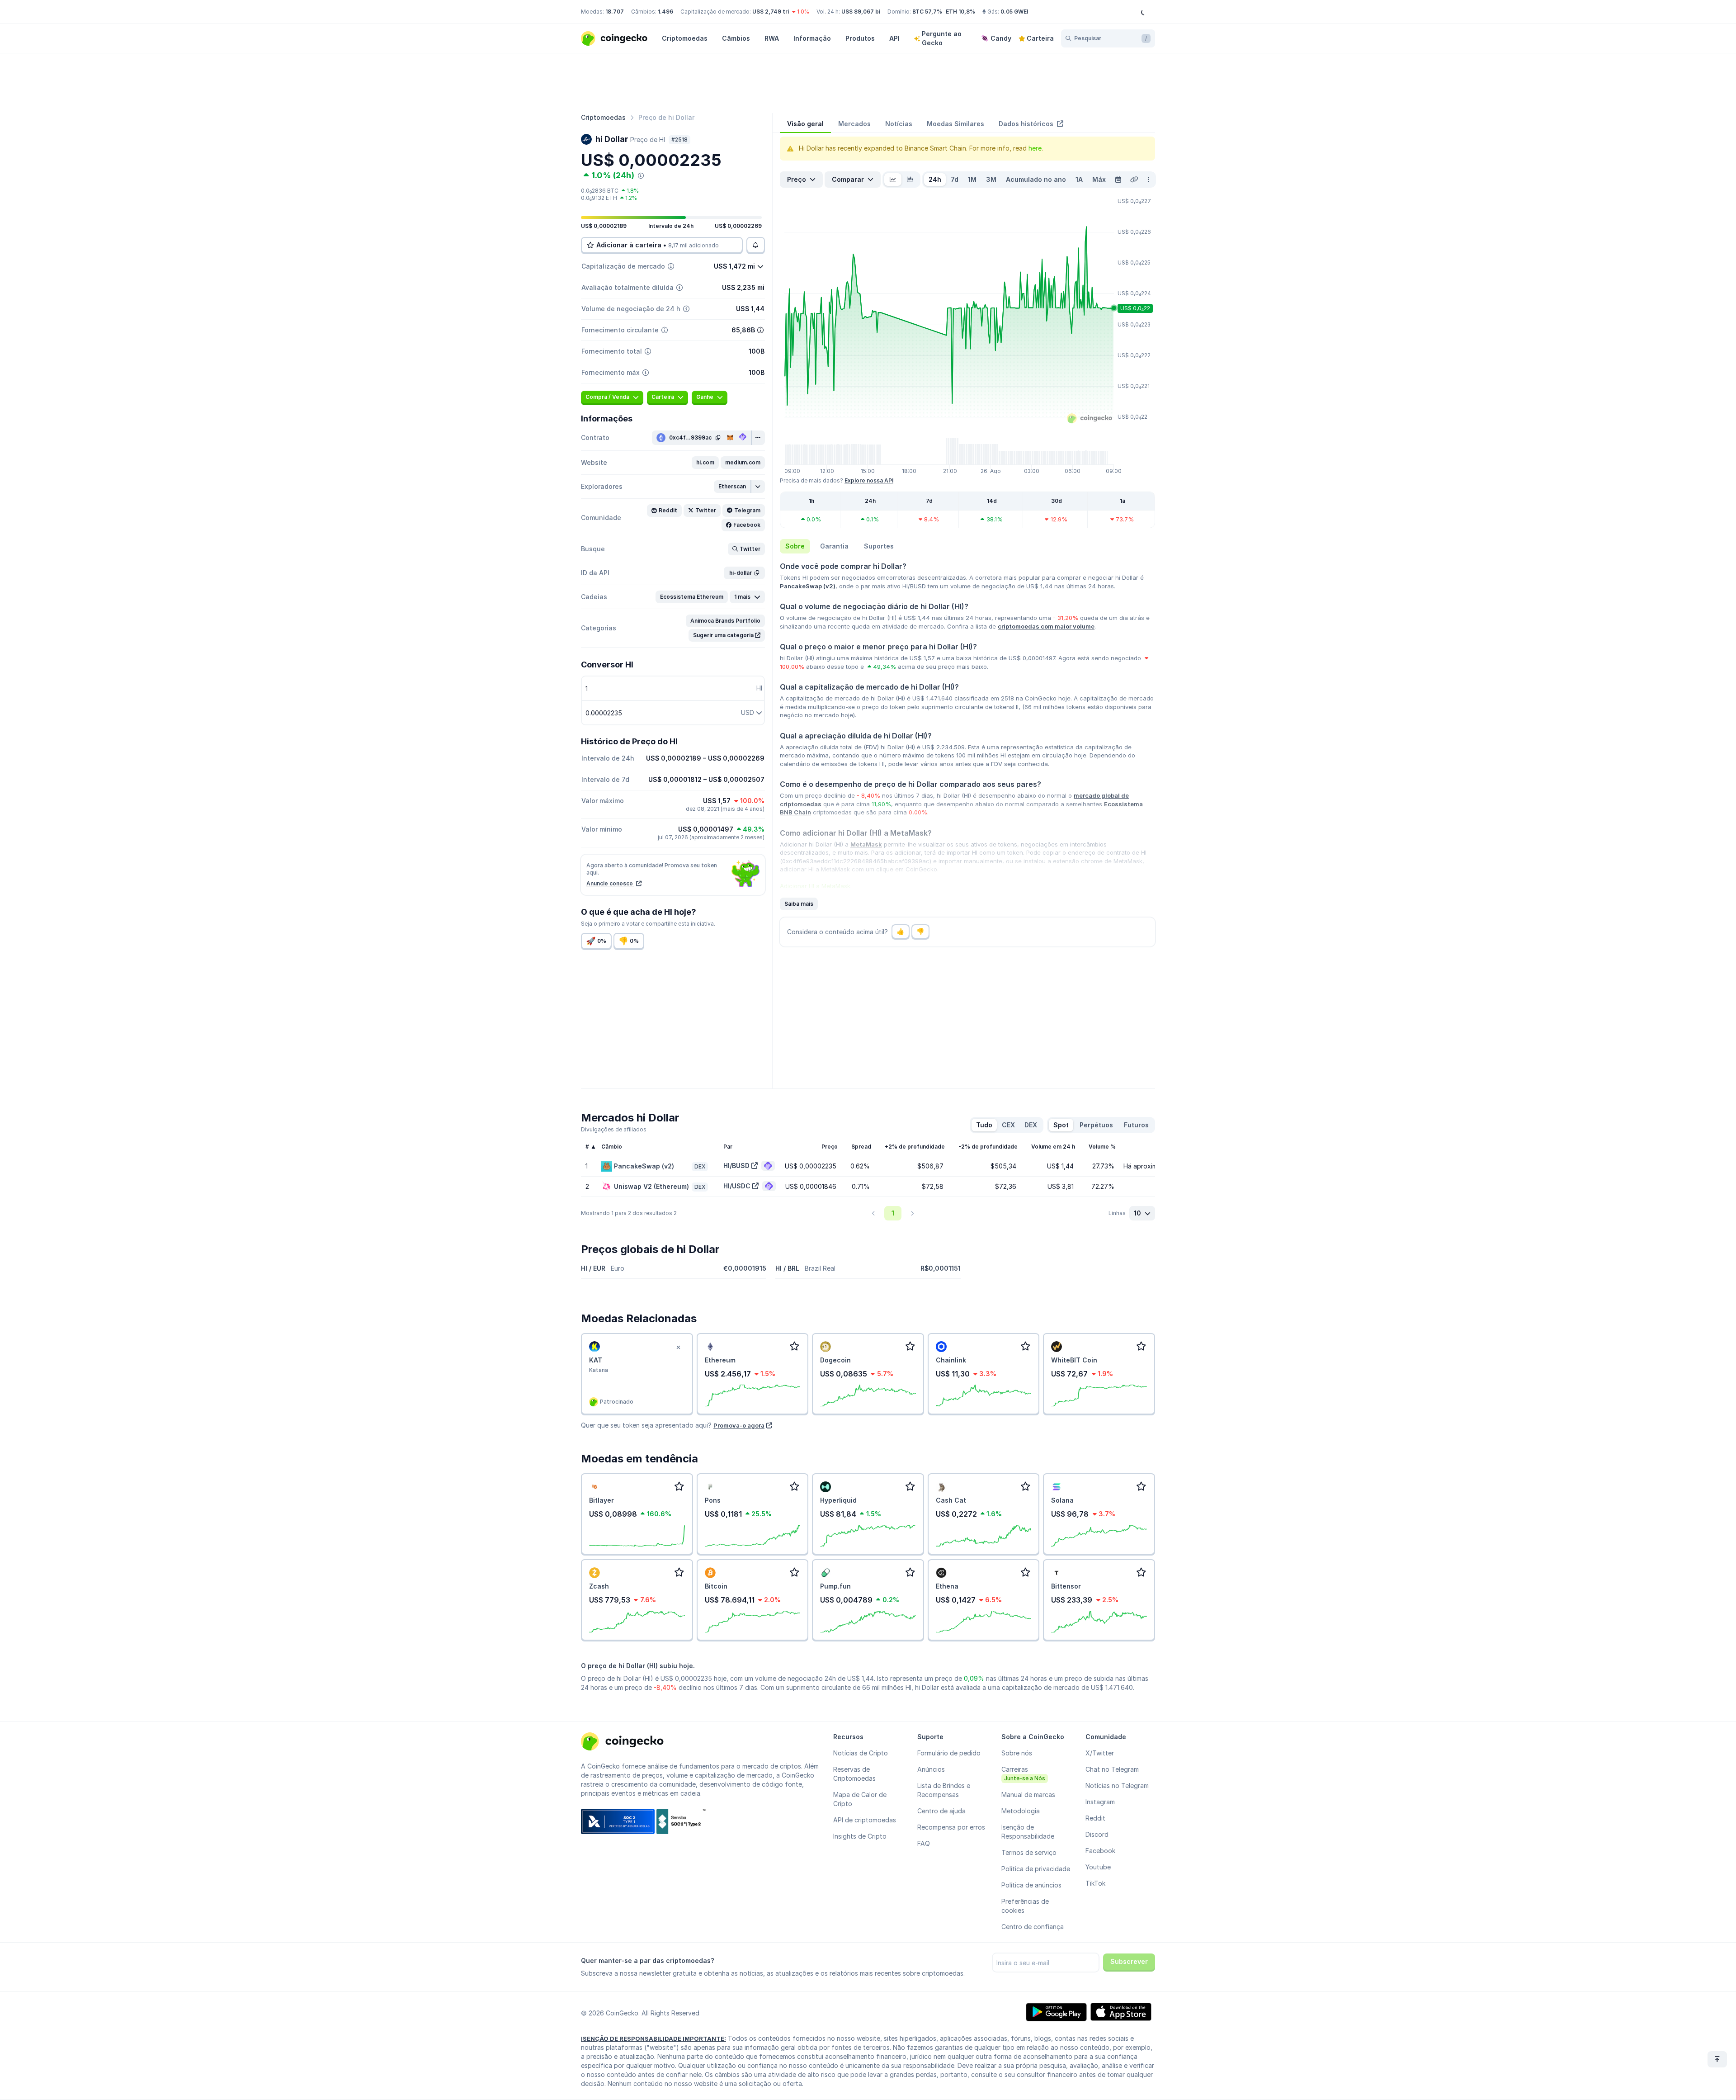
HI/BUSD (736, 1166)
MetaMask (866, 844)
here (1035, 148)
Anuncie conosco (610, 883)
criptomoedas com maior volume (1046, 626)
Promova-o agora (739, 1425)
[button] (705, 463)
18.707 (615, 12)
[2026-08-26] (1118, 180)
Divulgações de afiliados (614, 1129)
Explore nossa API (869, 480)
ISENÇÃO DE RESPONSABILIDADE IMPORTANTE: (653, 2039)
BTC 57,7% (927, 12)
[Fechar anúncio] (679, 1348)
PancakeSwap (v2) (808, 586)
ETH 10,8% (960, 12)
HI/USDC (737, 1186)
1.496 (665, 12)
